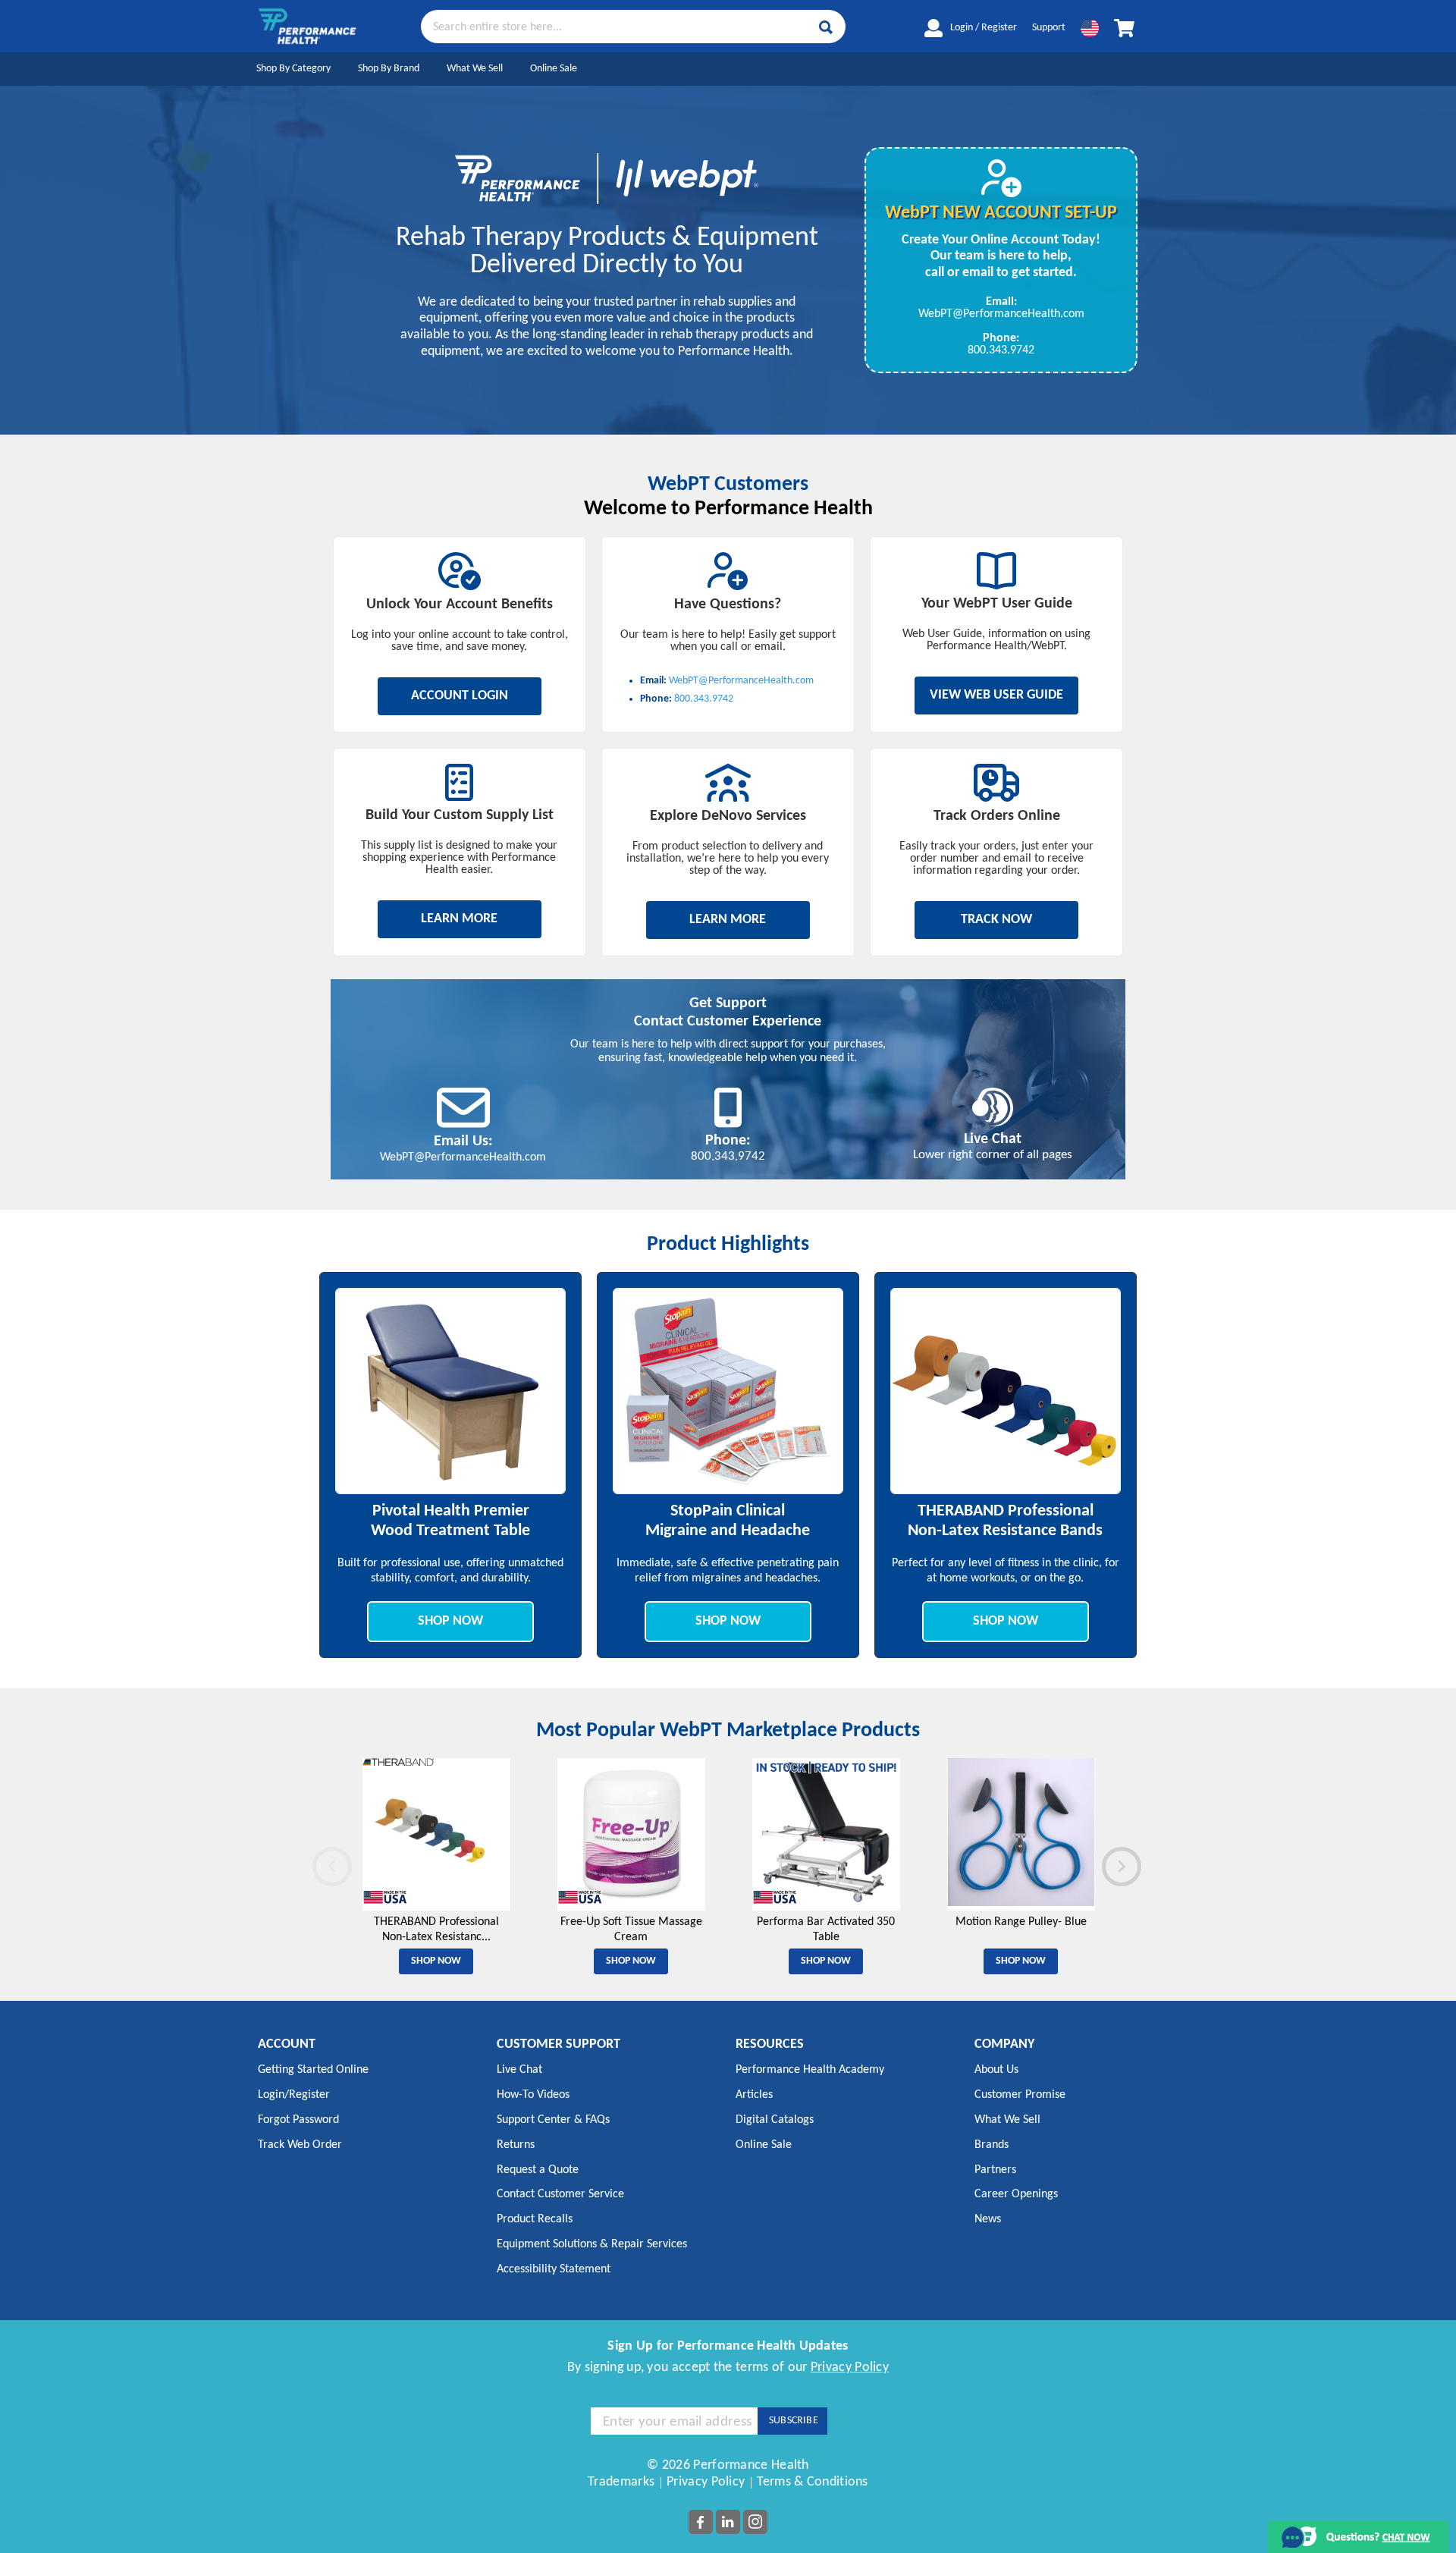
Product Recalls (535, 2219)
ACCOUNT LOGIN (460, 696)
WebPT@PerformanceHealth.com (1001, 314)
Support (1049, 28)
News (988, 2219)
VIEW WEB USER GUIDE (996, 695)
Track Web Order (300, 2145)
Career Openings (1016, 2194)
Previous (314, 1862)
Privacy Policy (850, 2368)
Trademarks (621, 2482)
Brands (992, 2145)
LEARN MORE (459, 919)
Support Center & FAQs (553, 2120)
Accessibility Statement (554, 2269)
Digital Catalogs (775, 2120)
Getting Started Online (313, 2070)
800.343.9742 (1001, 350)
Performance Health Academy (810, 2070)
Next (1104, 1862)
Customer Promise (1020, 2095)
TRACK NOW (996, 920)
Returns (516, 2145)
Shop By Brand (389, 69)
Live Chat (519, 2070)
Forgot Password (298, 2120)
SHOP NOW (450, 1621)
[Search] (826, 27)
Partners (995, 2170)
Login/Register (294, 2095)
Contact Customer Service (560, 2194)
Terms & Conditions (812, 2482)
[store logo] (307, 26)
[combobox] (633, 26)
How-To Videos (533, 2095)
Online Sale (554, 69)
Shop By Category (293, 69)
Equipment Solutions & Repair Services (592, 2244)
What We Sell (475, 69)
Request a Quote (538, 2170)
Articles (754, 2095)
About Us (996, 2070)
